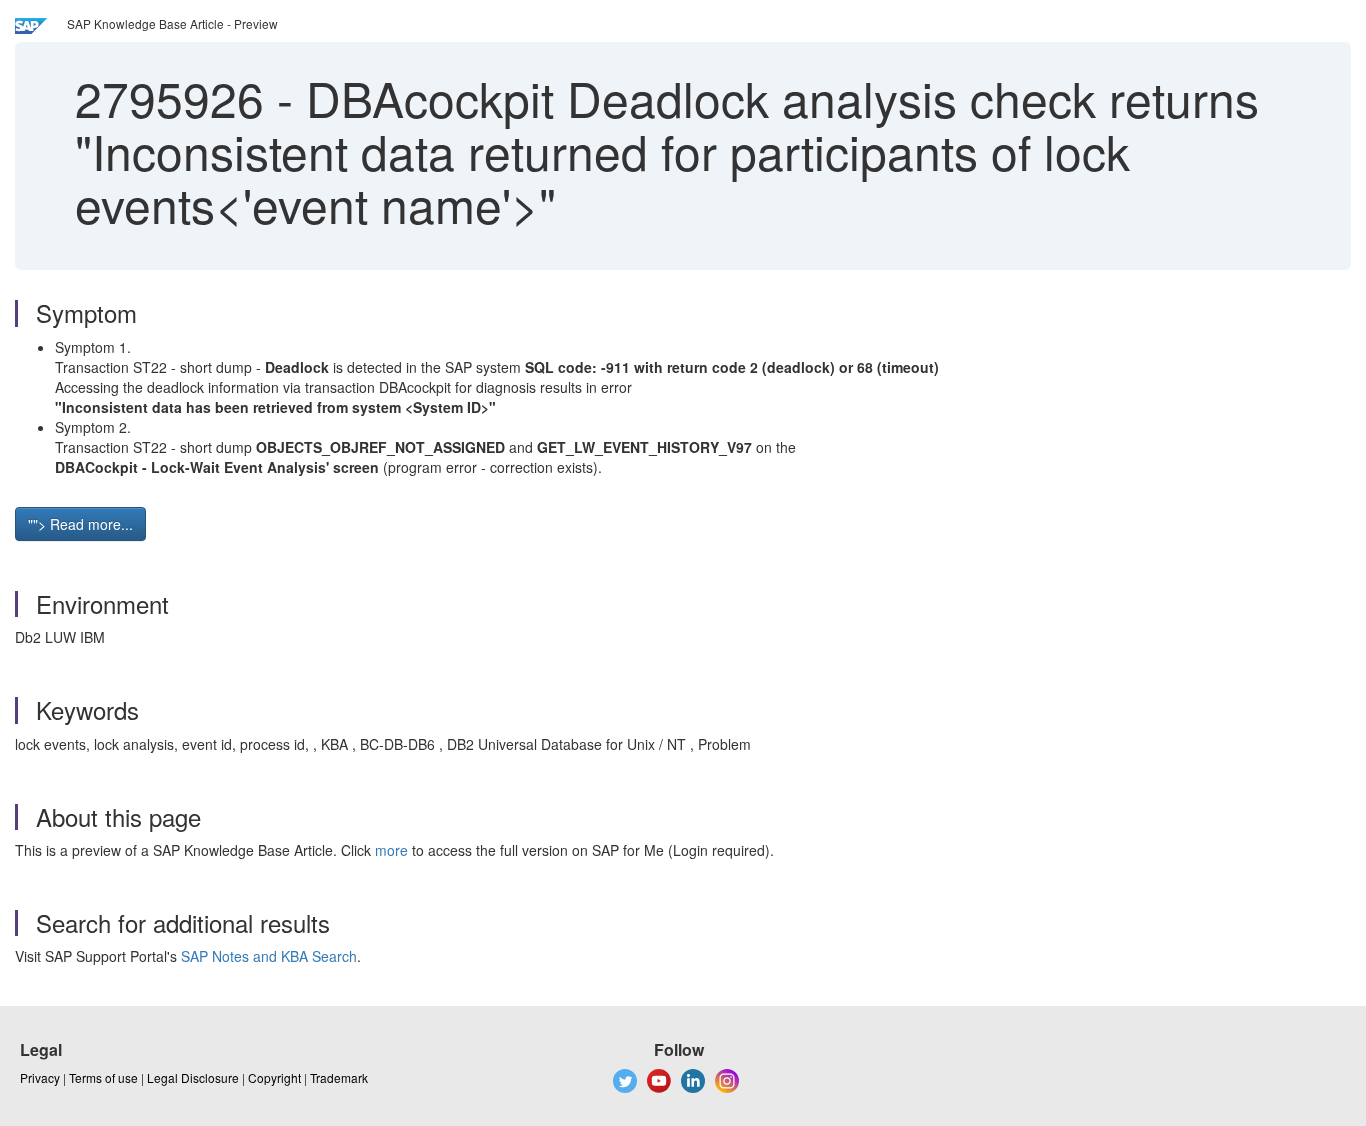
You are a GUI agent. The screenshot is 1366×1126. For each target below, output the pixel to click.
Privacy (40, 1077)
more (391, 850)
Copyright (274, 1077)
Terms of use (103, 1077)
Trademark (339, 1077)
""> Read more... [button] (80, 524)
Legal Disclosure (193, 1077)
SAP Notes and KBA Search (269, 956)
